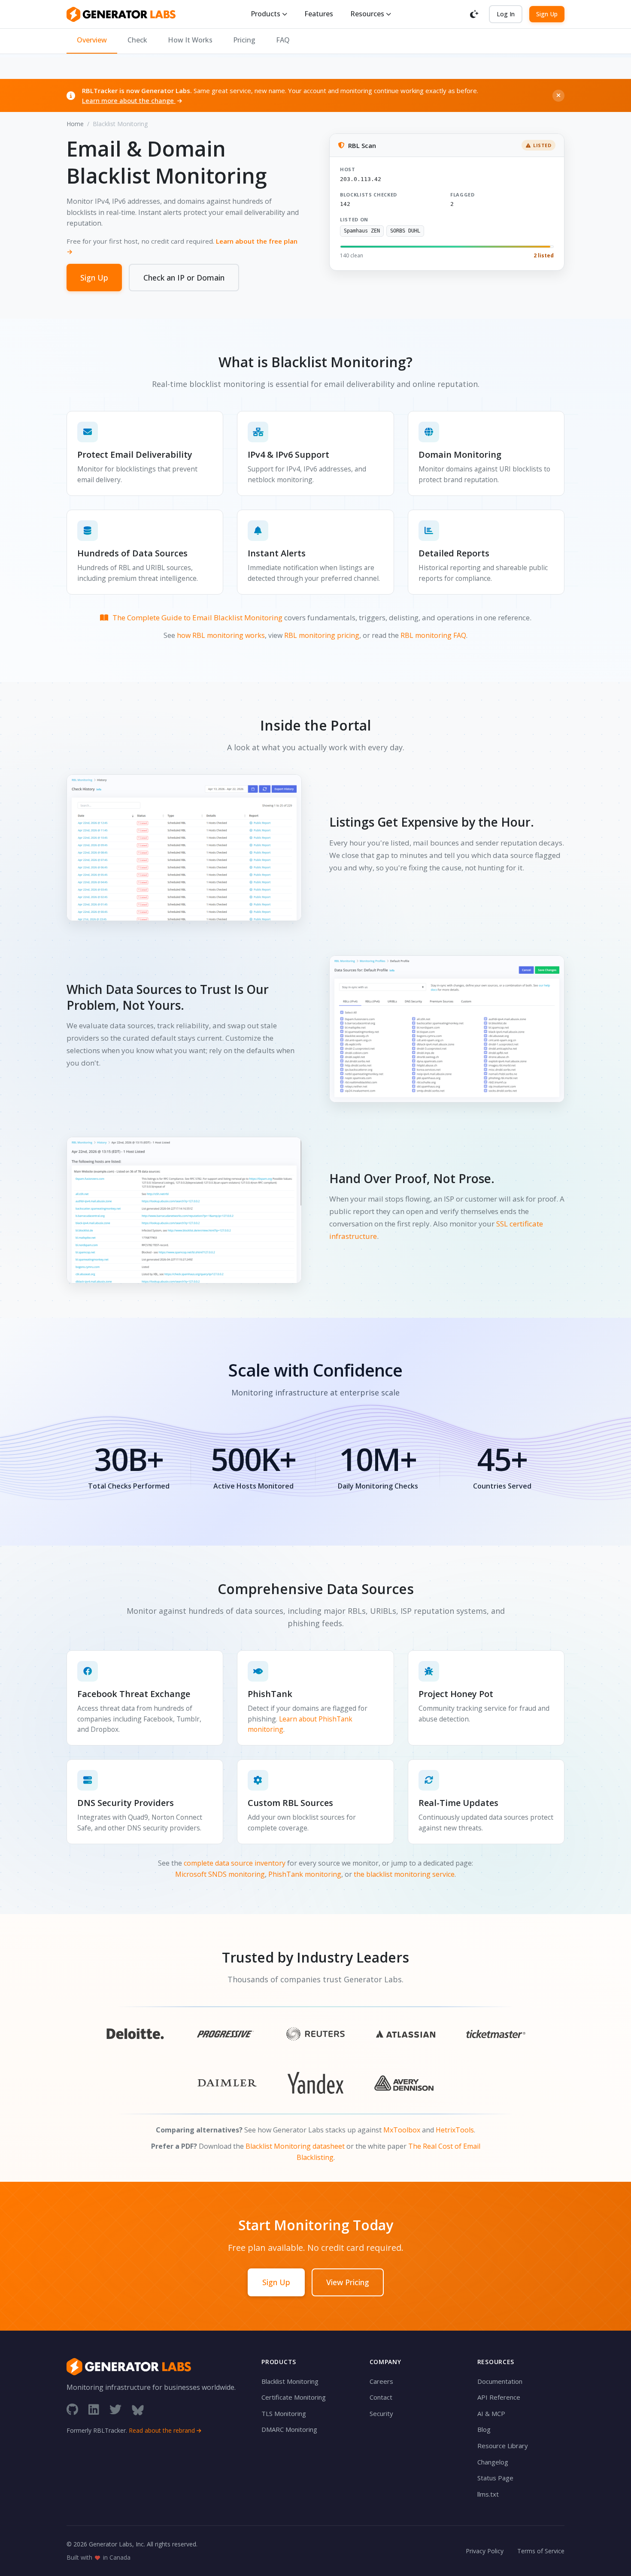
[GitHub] (72, 2409)
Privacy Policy (485, 2551)
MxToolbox (402, 2130)
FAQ (283, 40)
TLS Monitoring (284, 2413)
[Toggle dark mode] (474, 14)
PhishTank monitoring (305, 1874)
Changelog (493, 2462)
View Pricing (348, 2282)
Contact (381, 2397)
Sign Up (547, 14)
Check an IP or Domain (184, 278)
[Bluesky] (138, 2409)
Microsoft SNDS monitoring (220, 1874)
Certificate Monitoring (294, 2397)
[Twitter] (115, 2409)
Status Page (495, 2478)
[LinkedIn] (94, 2409)
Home (75, 124)
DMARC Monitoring (289, 2429)
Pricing (244, 40)
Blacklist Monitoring (290, 2381)
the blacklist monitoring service (404, 1874)
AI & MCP (491, 2413)
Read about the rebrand (163, 2430)
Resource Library (503, 2446)
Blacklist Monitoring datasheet (295, 2146)
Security (381, 2413)
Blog (484, 2429)
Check (137, 40)
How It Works (190, 40)
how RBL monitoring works (221, 635)
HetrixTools (455, 2130)
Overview (92, 40)
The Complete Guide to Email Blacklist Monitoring (197, 618)
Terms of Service (541, 2551)
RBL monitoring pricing (322, 635)
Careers (381, 2381)
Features (319, 14)
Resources (367, 14)
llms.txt (488, 2494)
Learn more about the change (129, 100)
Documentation (500, 2381)
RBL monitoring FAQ (433, 635)
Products (265, 14)
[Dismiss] (558, 96)
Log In (506, 14)
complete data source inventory (235, 1863)
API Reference (499, 2397)
